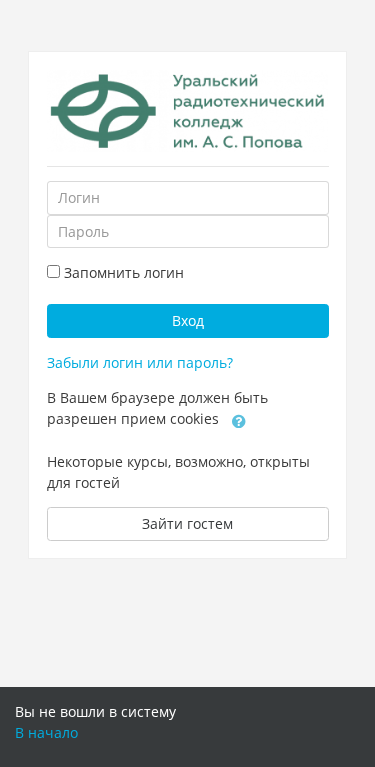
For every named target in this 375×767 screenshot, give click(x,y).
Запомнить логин (124, 272)
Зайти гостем (187, 523)
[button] (239, 420)
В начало (46, 732)
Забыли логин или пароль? (140, 362)
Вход (188, 320)
